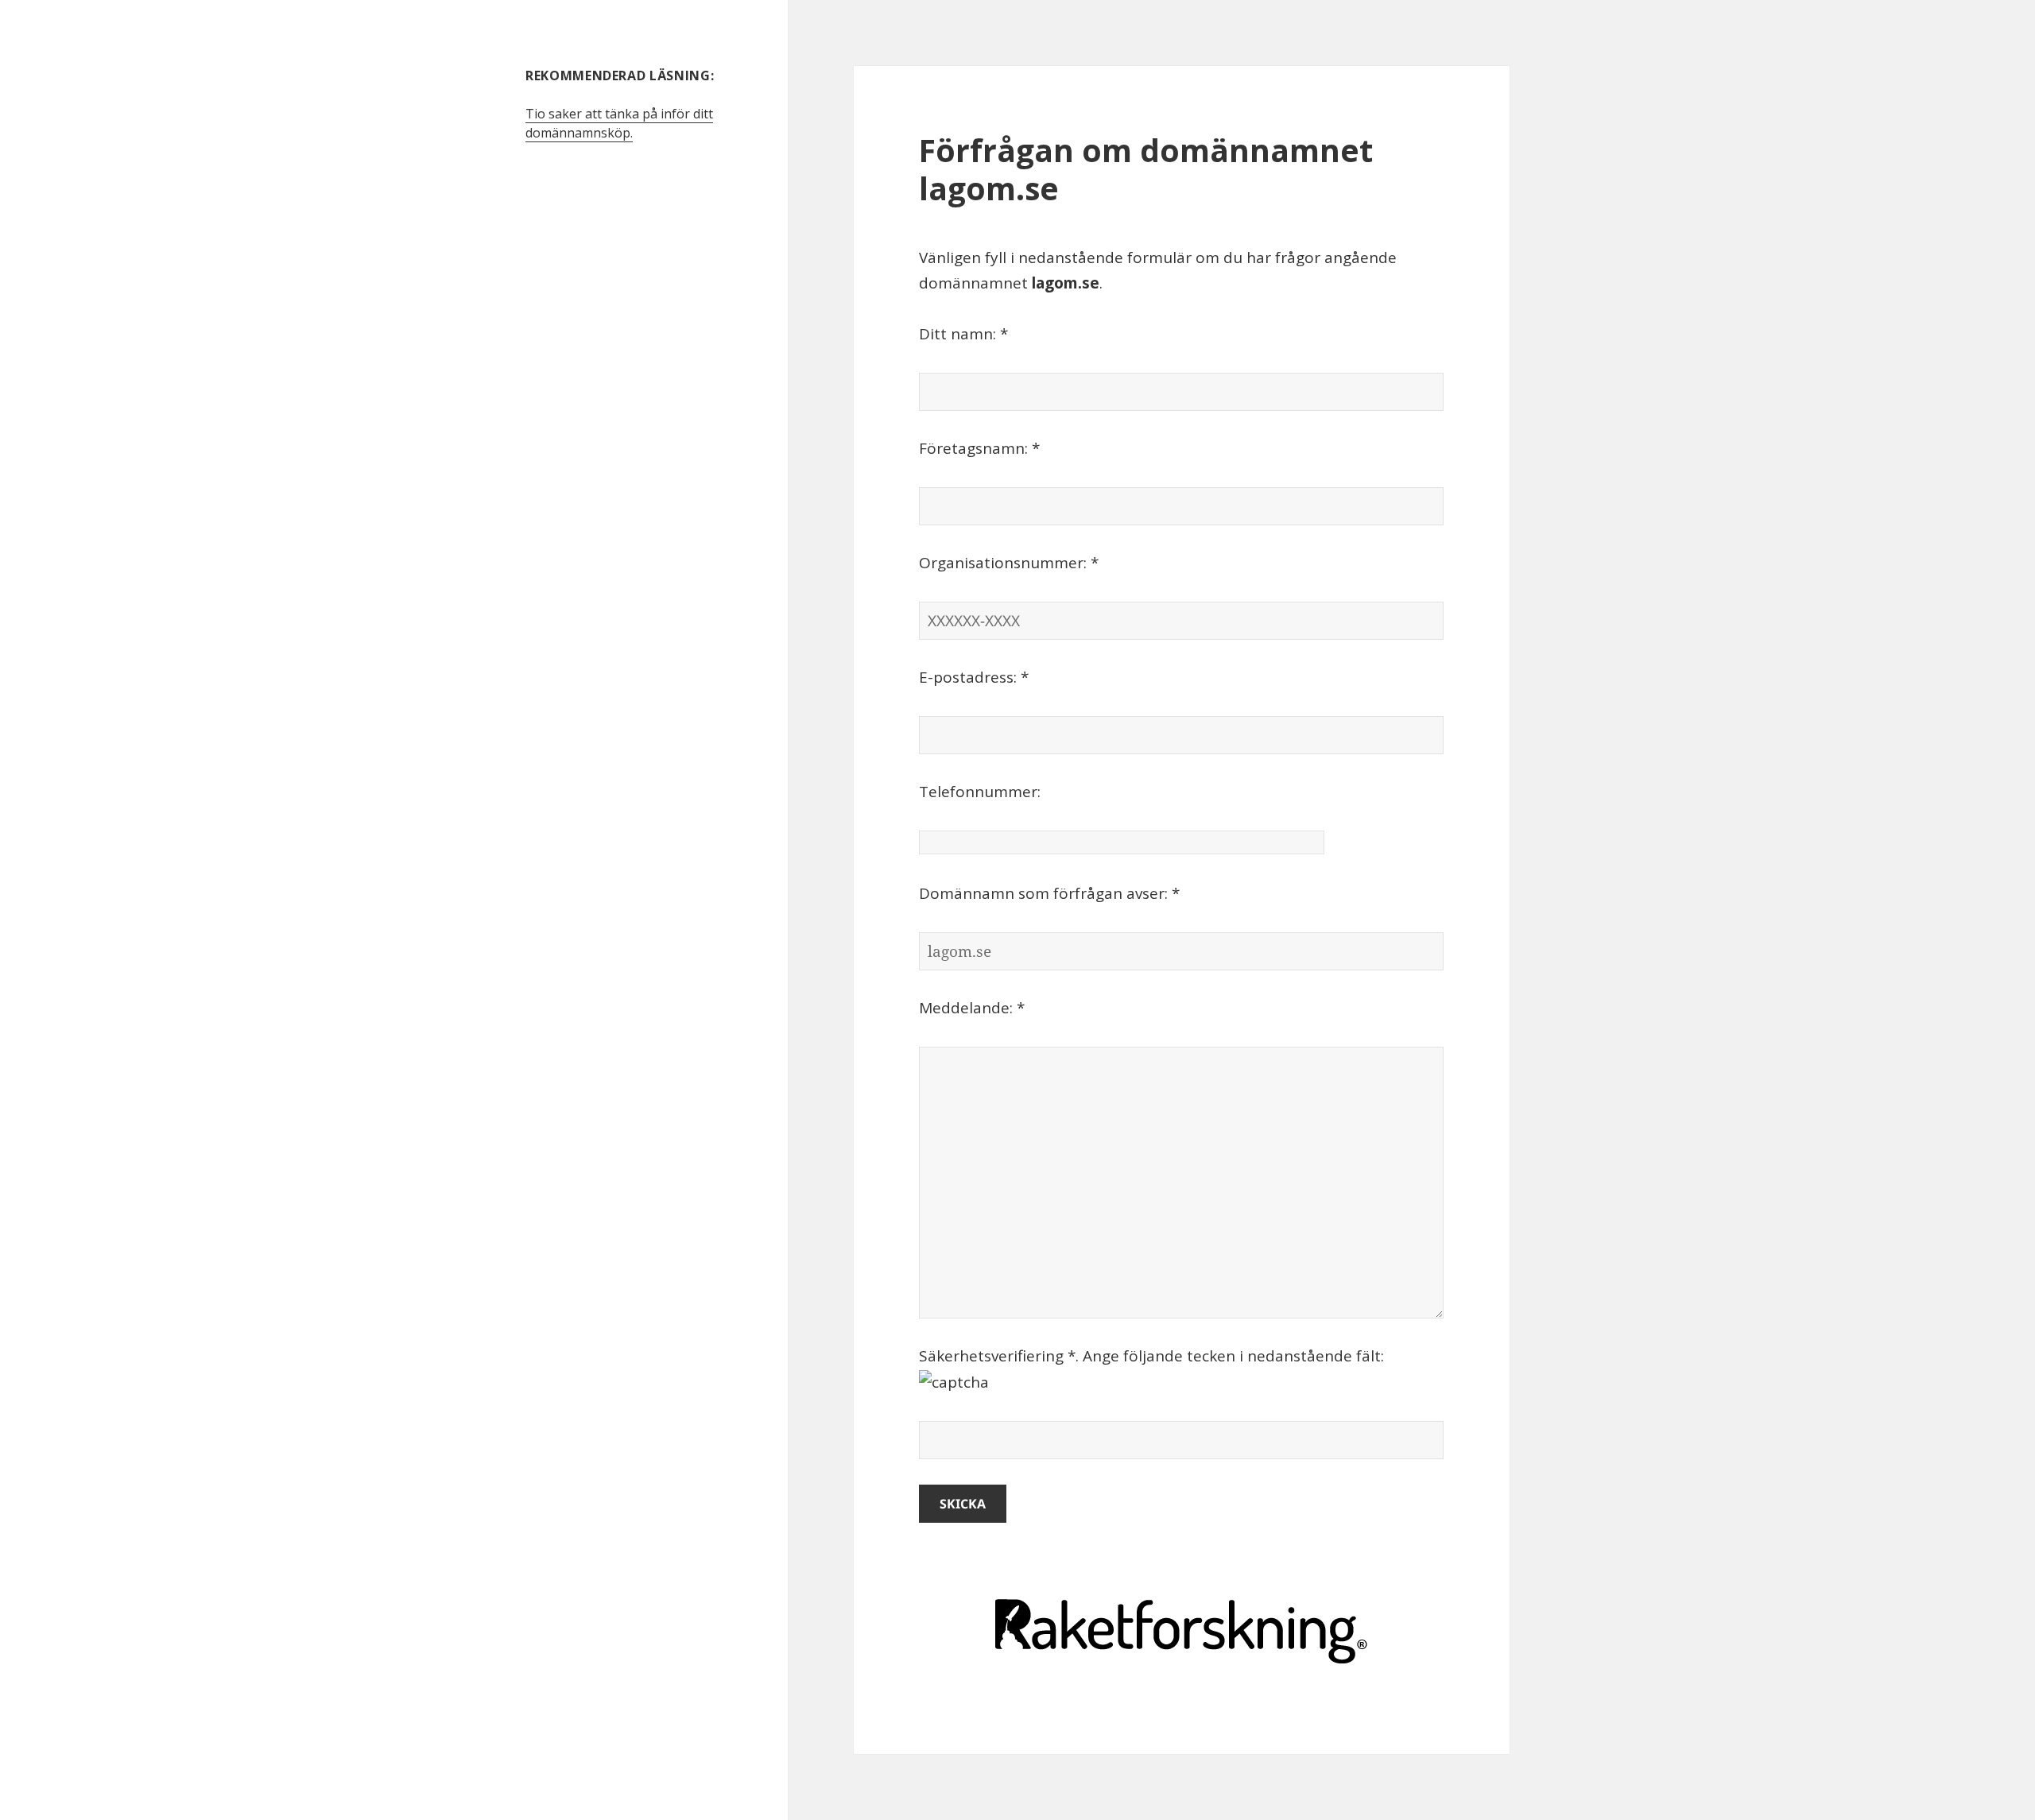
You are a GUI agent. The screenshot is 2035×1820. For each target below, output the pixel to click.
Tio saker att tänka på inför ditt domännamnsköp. (619, 123)
